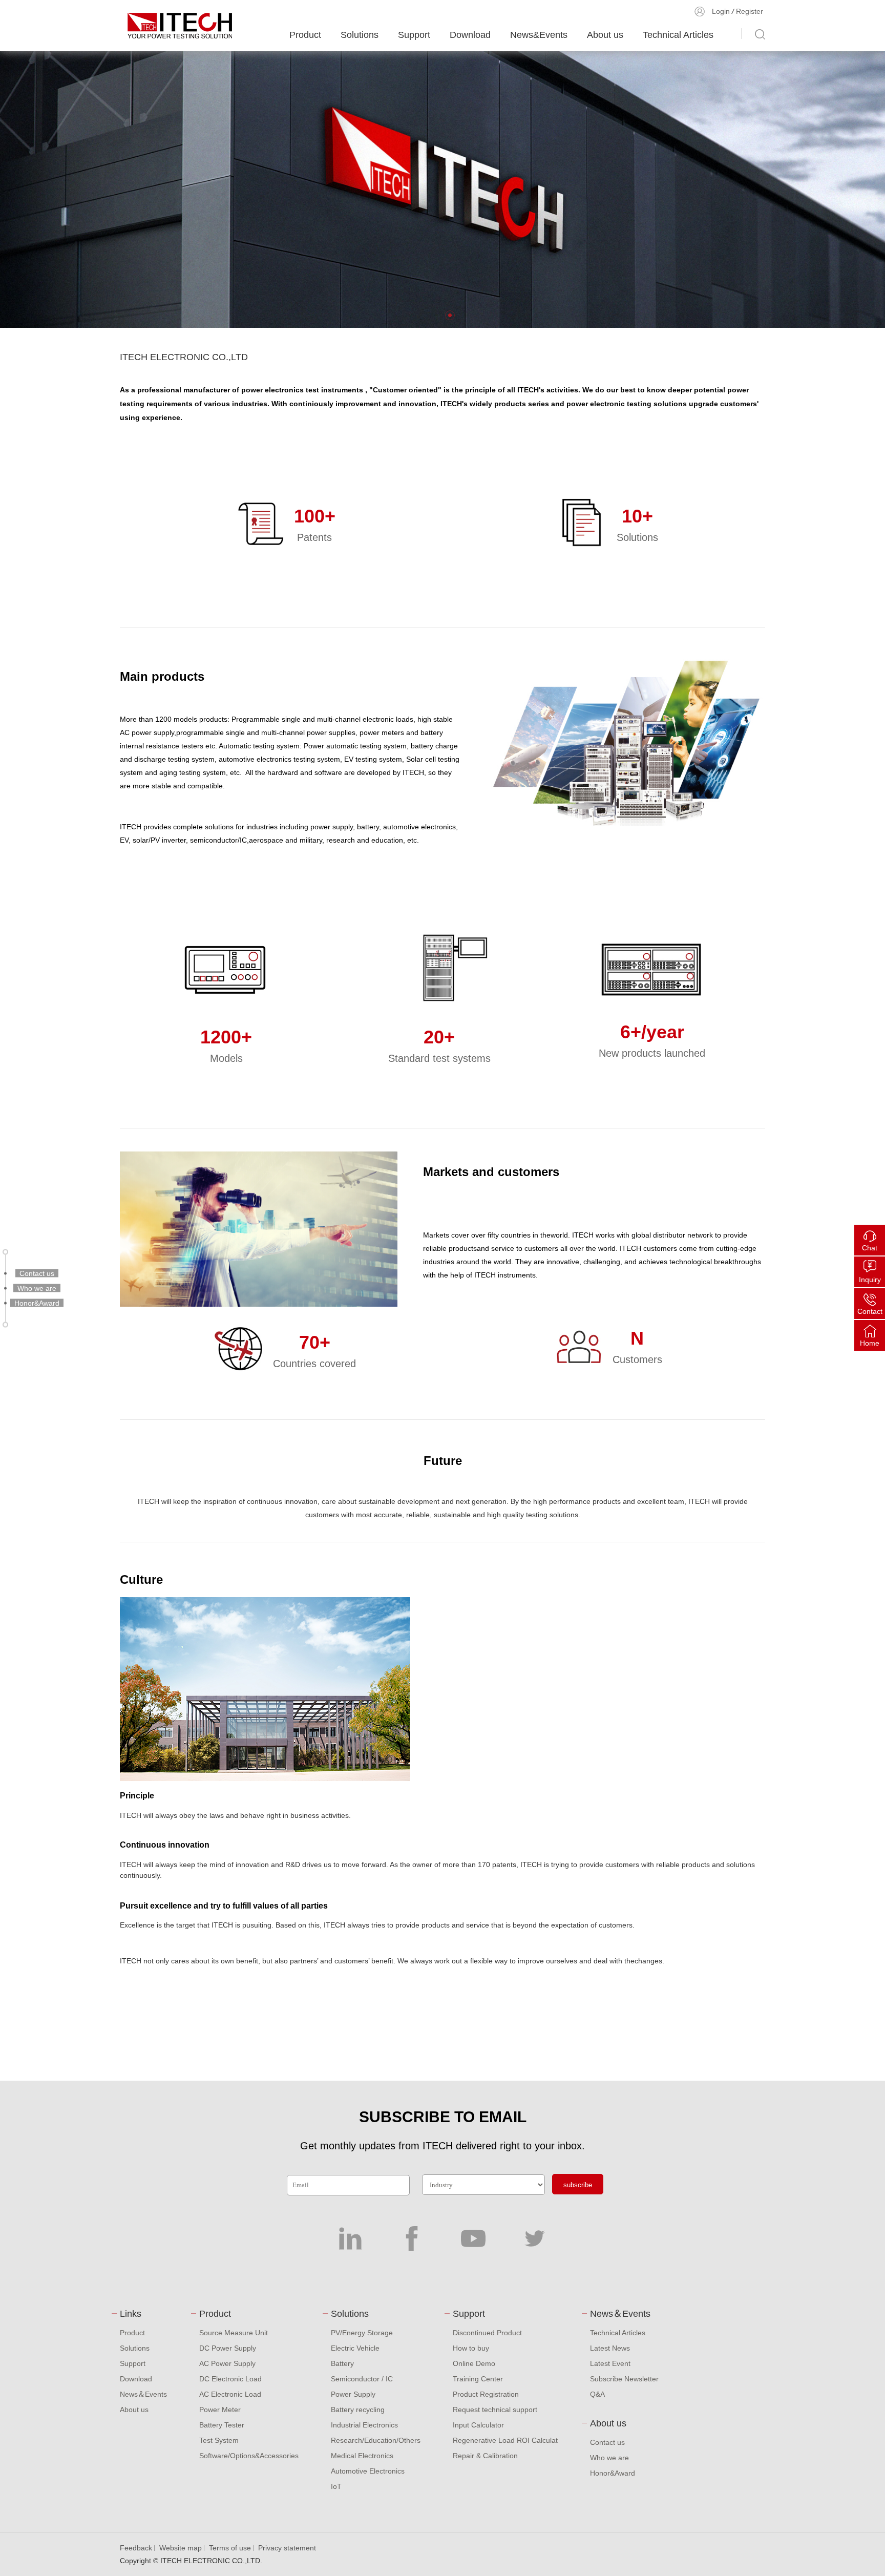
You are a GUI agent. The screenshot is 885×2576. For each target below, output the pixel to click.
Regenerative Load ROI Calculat (505, 2440)
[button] (450, 315)
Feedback (136, 2548)
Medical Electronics (362, 2456)
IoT (336, 2486)
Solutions (360, 35)
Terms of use (230, 2548)
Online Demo (474, 2363)
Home (870, 1343)
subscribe (578, 2185)
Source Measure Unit (234, 2333)
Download (470, 35)
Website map (181, 2548)
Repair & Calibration (485, 2456)
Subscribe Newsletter (624, 2379)
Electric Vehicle (355, 2348)
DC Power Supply (228, 2348)
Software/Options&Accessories (249, 2456)
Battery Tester (222, 2425)
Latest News (610, 2348)
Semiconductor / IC (362, 2379)
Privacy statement (287, 2548)
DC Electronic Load (230, 2379)
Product (305, 35)
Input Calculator (478, 2425)
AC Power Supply (227, 2363)
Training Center (478, 2379)
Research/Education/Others (376, 2440)
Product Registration (486, 2394)
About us (605, 35)
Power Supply (353, 2394)
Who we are (609, 2458)
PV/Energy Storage (362, 2333)
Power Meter (220, 2410)
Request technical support (495, 2410)
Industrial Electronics (364, 2425)
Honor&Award (613, 2473)
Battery (342, 2363)
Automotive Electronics (368, 2471)
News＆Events (143, 2394)
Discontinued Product (487, 2333)
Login (721, 11)
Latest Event (610, 2363)
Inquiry (870, 1280)
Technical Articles (678, 35)
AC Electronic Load (230, 2394)
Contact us (607, 2442)
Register (750, 11)
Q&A (597, 2394)
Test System (219, 2440)
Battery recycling (358, 2410)
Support (414, 35)
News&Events (539, 35)
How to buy (471, 2348)
